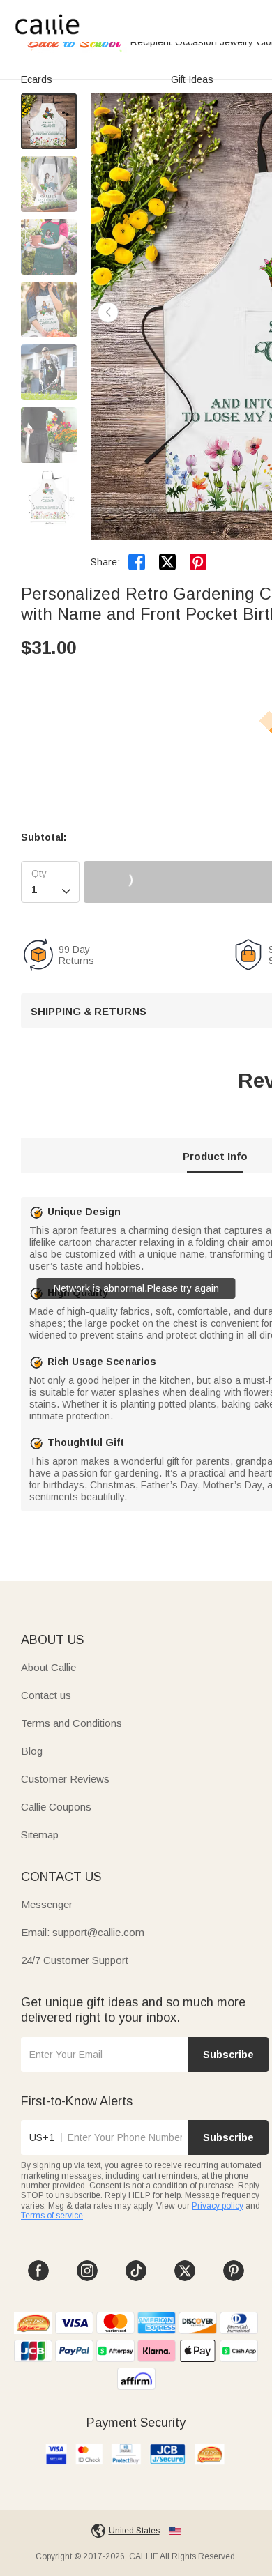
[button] (108, 312)
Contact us (46, 1695)
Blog (32, 1751)
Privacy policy (218, 2206)
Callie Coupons (56, 1807)
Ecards (37, 79)
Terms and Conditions (71, 1723)
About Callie (48, 1667)
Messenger (47, 1904)
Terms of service (52, 2216)
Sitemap (40, 1835)
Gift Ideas (192, 79)
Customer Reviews (65, 1779)
